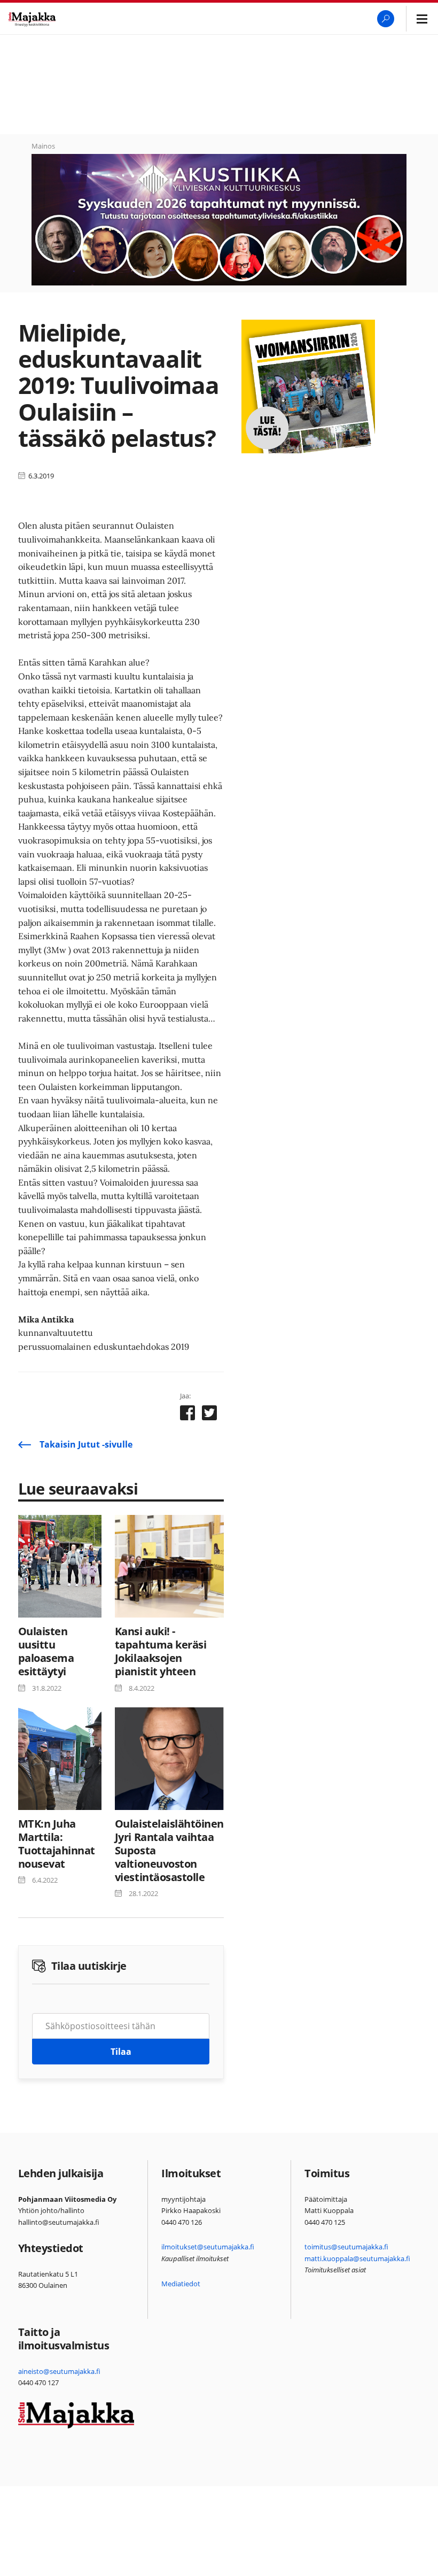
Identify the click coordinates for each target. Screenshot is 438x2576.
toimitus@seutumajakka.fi (346, 2247)
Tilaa (121, 2052)
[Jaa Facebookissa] (187, 1415)
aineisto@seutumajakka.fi (59, 2371)
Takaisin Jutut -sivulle (86, 1444)
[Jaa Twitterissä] (209, 1415)
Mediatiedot (181, 2284)
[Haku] (386, 19)
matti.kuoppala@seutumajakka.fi (357, 2258)
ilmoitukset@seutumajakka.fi (208, 2247)
